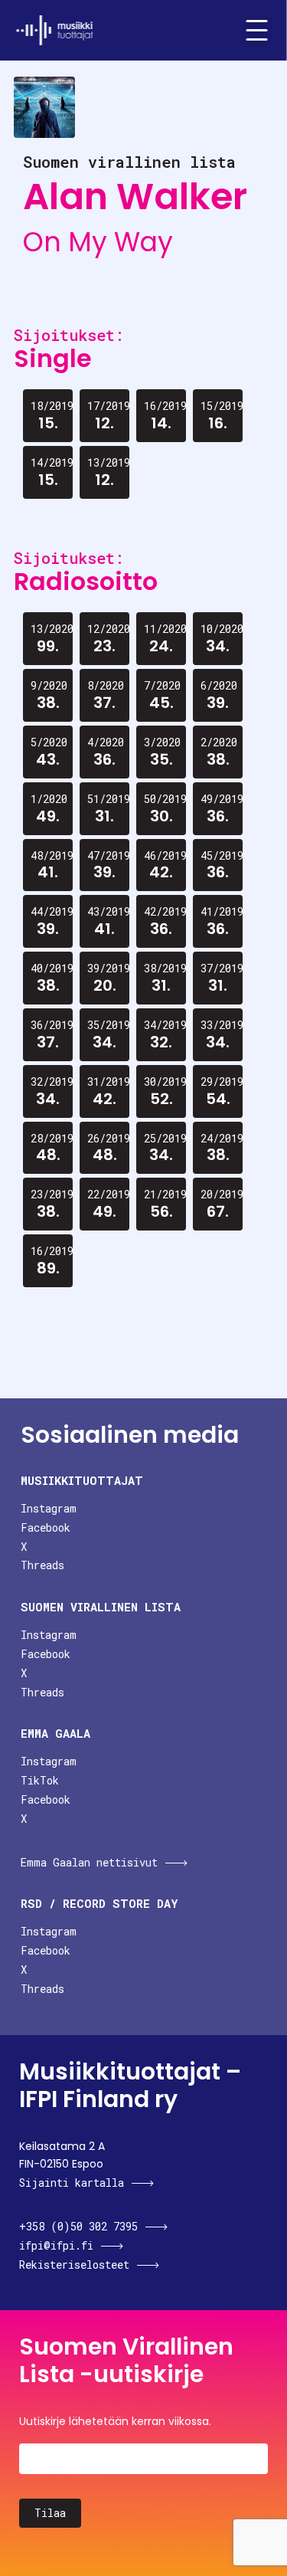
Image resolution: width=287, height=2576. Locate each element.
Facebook (46, 1527)
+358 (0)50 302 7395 (78, 2226)
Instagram (49, 1508)
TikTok (40, 1780)
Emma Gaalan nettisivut (89, 1862)
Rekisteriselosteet (74, 2265)
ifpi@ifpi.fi (56, 2245)
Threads (42, 1565)
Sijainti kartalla (72, 2183)
